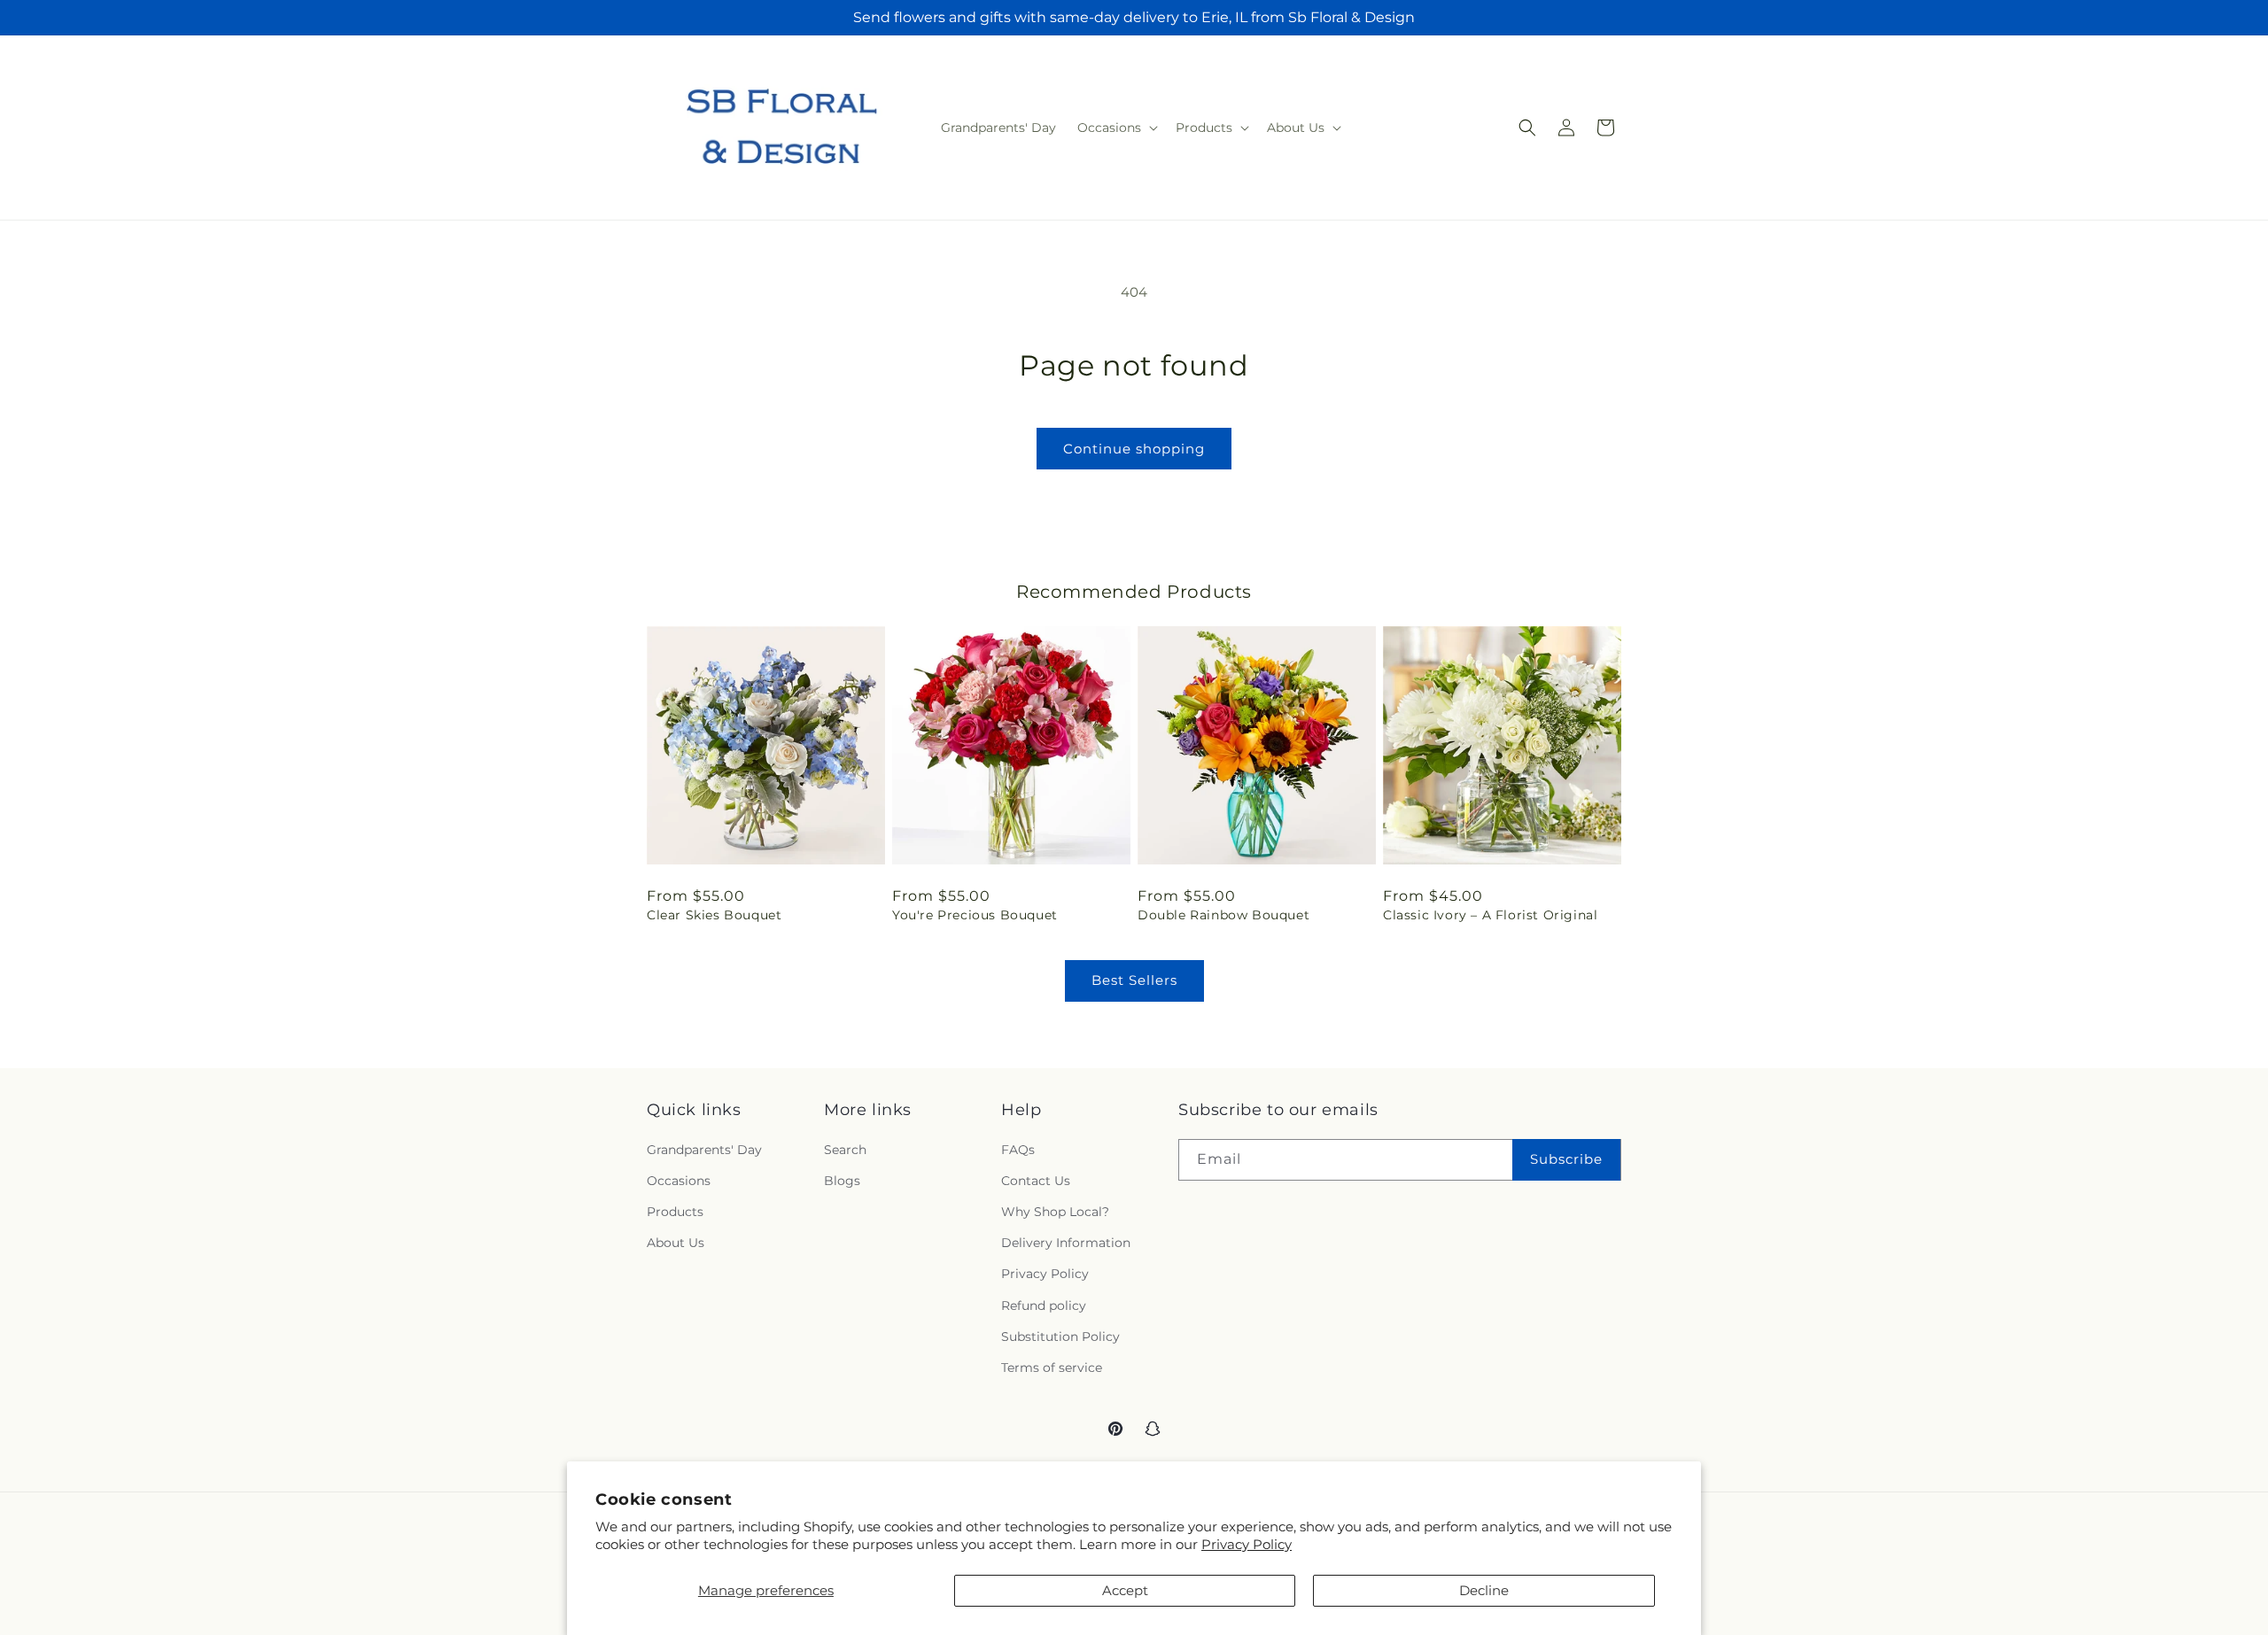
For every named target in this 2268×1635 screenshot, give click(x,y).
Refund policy (1044, 1306)
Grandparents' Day (704, 1150)
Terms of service (1052, 1368)
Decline (1484, 1590)
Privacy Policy (1247, 1544)
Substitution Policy (1060, 1337)
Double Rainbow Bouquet (1223, 915)
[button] (1116, 128)
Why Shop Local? (1055, 1212)
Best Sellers (1134, 980)
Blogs (842, 1181)
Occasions (679, 1181)
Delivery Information (1066, 1243)
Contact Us (1036, 1181)
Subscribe (1566, 1159)
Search (845, 1150)
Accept (1125, 1590)
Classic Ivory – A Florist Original (1490, 915)
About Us (676, 1243)
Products (675, 1212)
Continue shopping (1134, 449)
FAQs (1018, 1150)
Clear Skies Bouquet (714, 915)
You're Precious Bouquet (975, 915)
